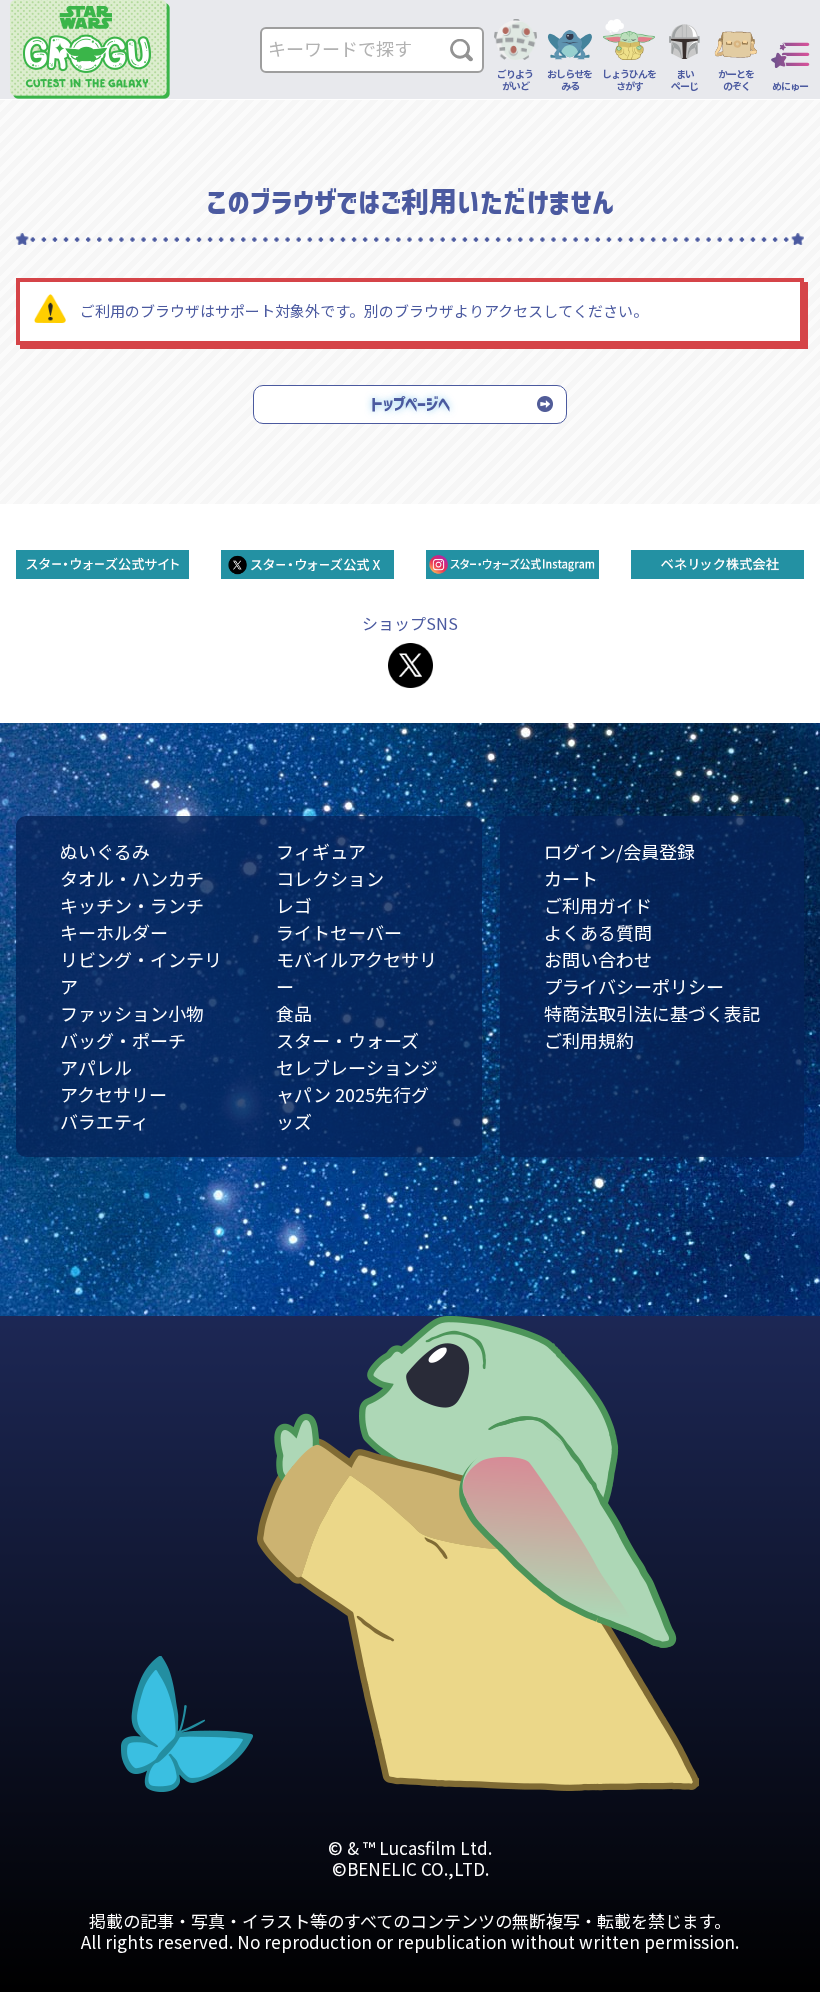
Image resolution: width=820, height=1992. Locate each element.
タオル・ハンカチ (132, 878)
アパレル (96, 1067)
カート (571, 878)
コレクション (330, 878)
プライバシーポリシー (634, 986)
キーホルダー (114, 932)
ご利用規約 (589, 1040)
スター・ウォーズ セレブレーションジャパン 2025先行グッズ (357, 1080)
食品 (294, 1013)
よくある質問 (598, 932)
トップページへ (410, 404)
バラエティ (104, 1121)
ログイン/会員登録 (619, 851)
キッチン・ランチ (132, 905)
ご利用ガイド (598, 905)
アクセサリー (113, 1094)
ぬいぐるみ (105, 851)
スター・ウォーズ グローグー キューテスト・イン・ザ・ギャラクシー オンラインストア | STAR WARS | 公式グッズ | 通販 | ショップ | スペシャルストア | (90, 49)
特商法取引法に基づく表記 (652, 1013)
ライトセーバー (339, 932)
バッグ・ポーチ (123, 1040)
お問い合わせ (598, 959)
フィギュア (321, 851)
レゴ (294, 905)
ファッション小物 (132, 1013)
